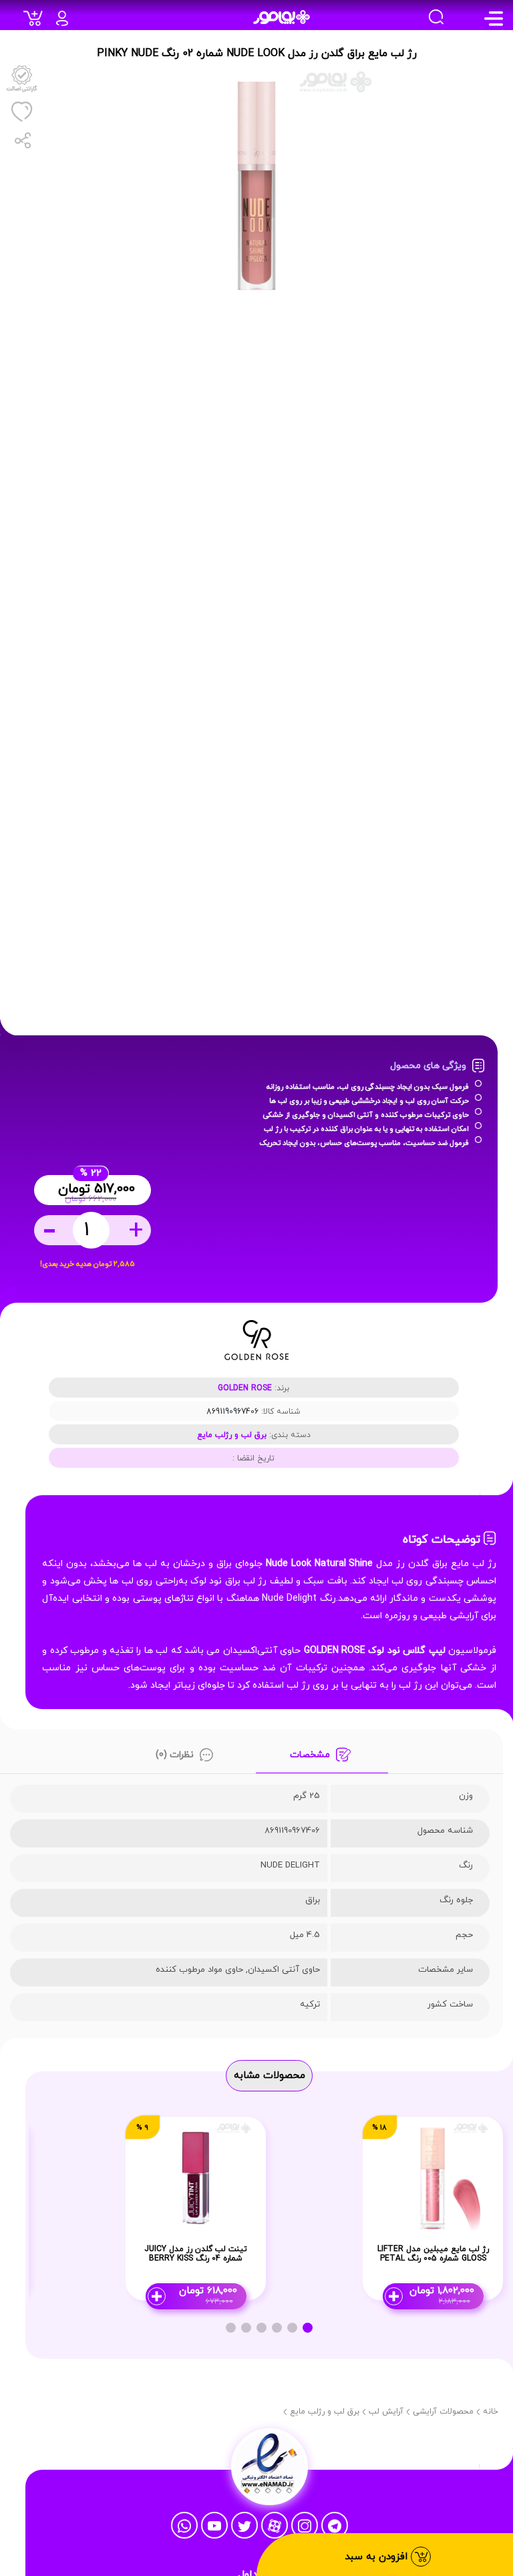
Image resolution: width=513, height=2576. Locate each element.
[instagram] (305, 2526)
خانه (491, 2412)
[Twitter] (244, 2526)
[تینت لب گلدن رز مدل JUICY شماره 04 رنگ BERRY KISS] (196, 2177)
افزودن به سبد (378, 2557)
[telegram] (335, 2526)
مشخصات (310, 1755)
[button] (308, 2328)
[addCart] (36, 22)
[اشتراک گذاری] (21, 140)
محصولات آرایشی (443, 2412)
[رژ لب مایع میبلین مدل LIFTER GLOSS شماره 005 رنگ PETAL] (433, 2177)
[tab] (322, 1758)
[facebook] (214, 2526)
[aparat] (275, 2526)
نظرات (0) (175, 1755)
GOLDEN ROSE (245, 1388)
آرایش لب (386, 2412)
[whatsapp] (184, 2526)
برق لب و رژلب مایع (232, 1435)
